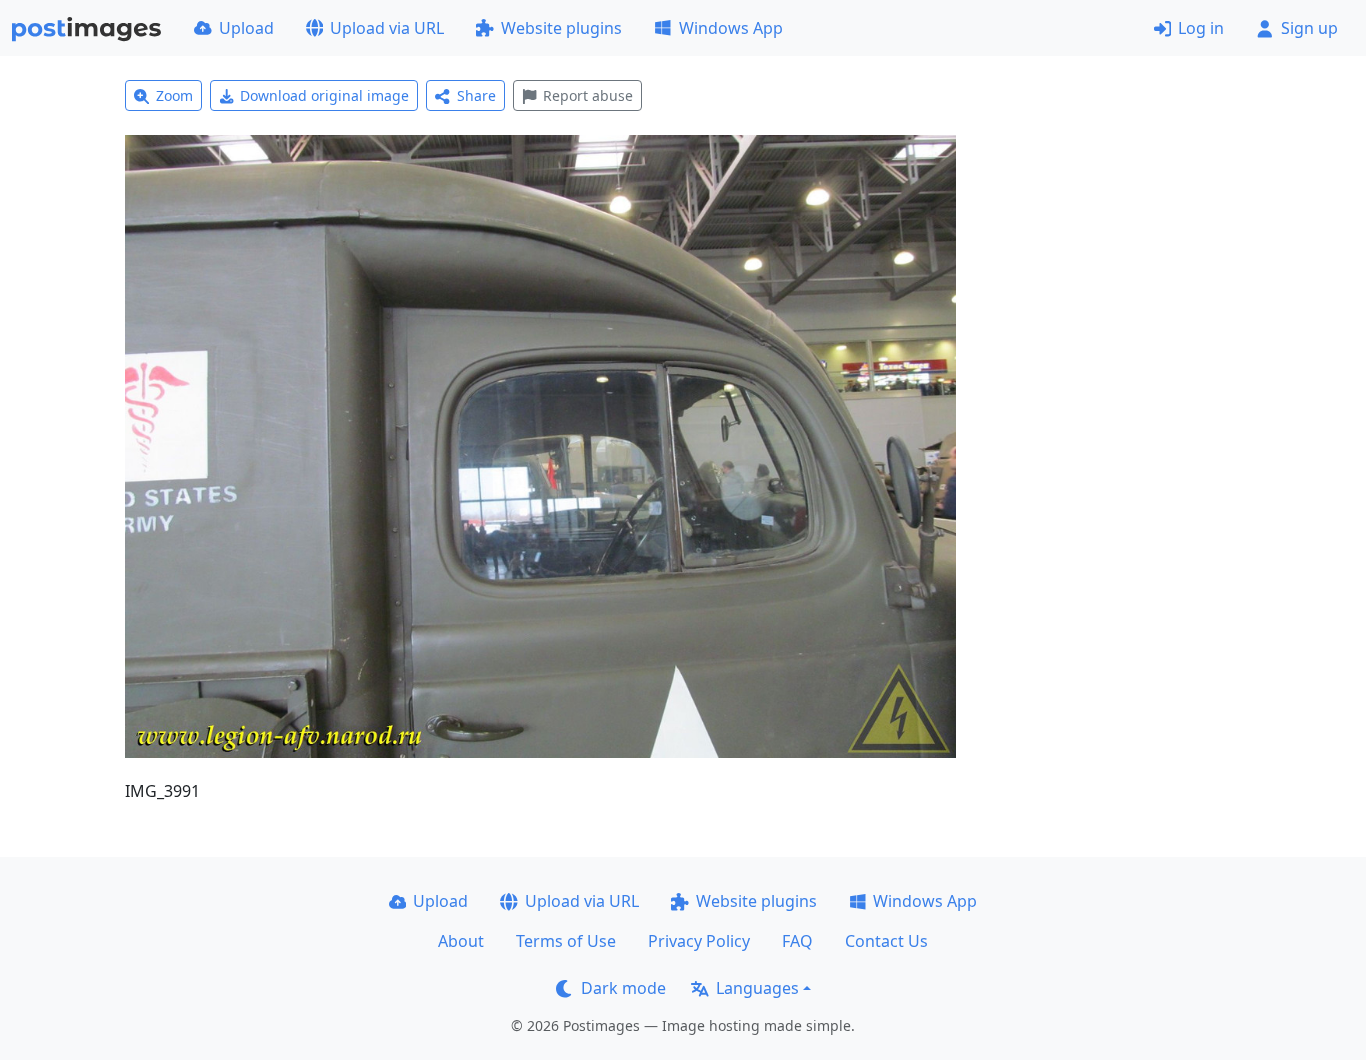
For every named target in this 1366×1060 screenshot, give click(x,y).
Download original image (324, 95)
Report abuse (588, 95)
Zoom (174, 95)
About (461, 941)
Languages (757, 988)
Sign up (1309, 28)
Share (476, 95)
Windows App (731, 28)
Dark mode (623, 988)
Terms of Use (566, 941)
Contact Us (886, 941)
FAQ (797, 941)
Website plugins (561, 28)
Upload (246, 28)
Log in (1201, 28)
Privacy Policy (699, 941)
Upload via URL (387, 28)
